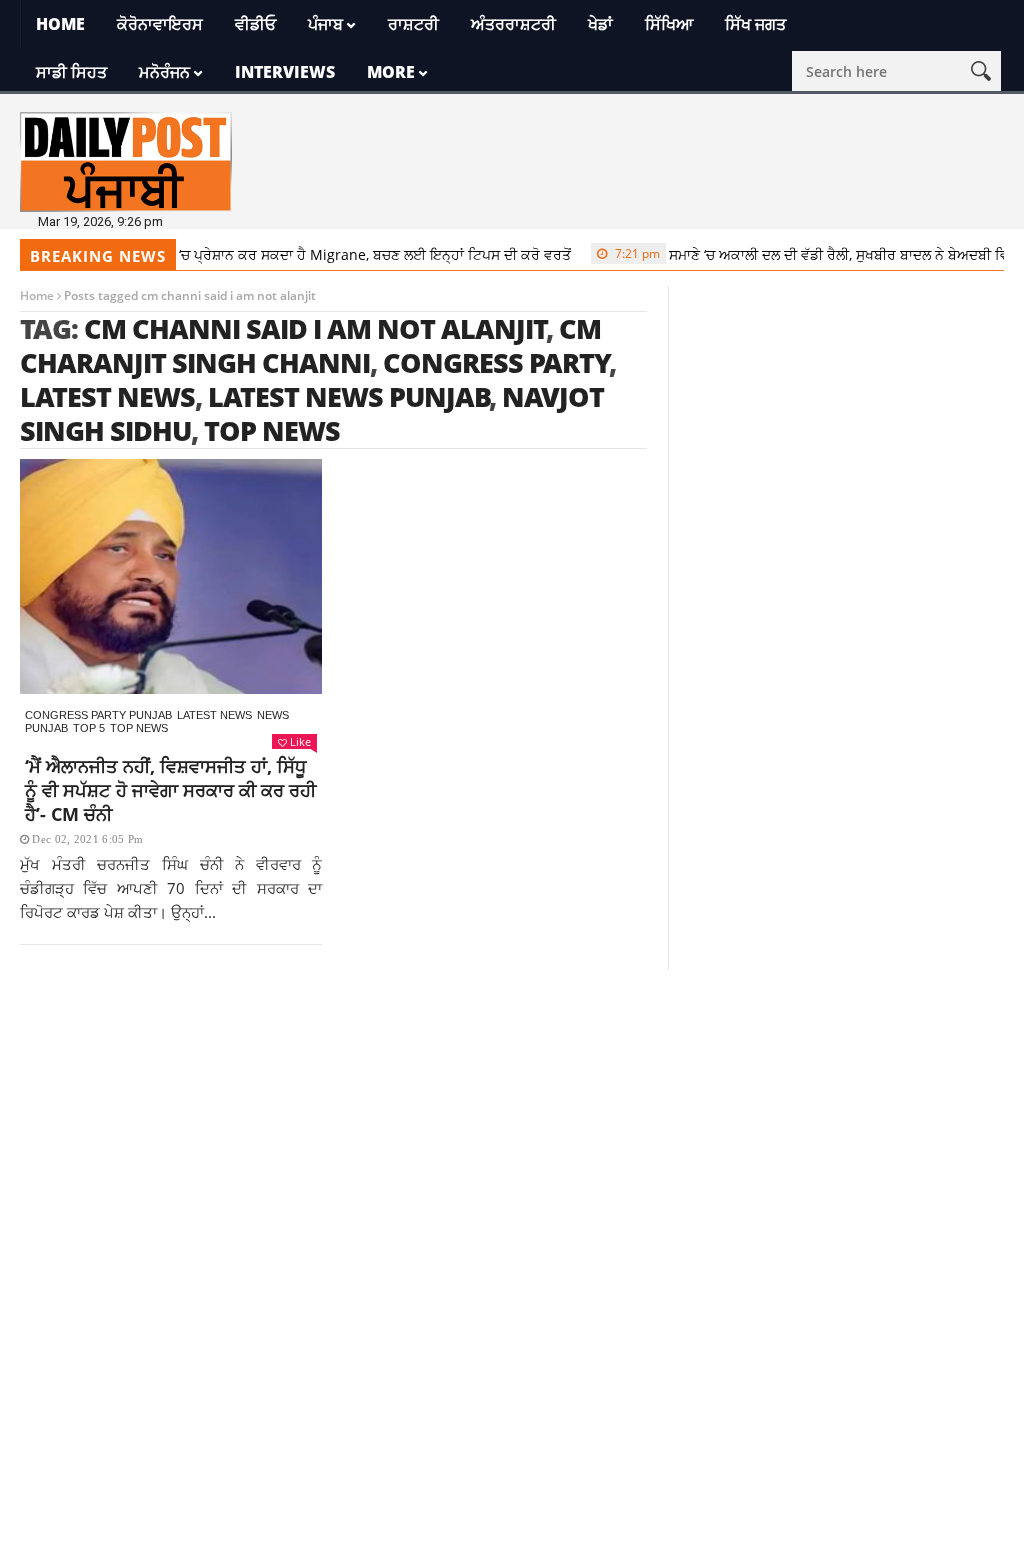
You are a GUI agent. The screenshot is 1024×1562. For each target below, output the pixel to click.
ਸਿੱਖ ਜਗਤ (755, 24)
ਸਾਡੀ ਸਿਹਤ (71, 72)
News (273, 715)
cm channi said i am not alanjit (315, 328)
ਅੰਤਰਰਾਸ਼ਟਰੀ (513, 24)
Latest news (214, 715)
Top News (139, 728)
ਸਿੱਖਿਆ (669, 24)
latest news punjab (349, 396)
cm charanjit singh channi (310, 345)
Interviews (285, 72)
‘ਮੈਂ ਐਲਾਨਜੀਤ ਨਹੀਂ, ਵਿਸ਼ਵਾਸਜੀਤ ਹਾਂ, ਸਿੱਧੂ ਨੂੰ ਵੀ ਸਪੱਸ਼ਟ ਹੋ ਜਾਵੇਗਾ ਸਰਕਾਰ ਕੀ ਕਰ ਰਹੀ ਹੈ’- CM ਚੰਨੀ (170, 790)
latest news (107, 396)
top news (272, 430)
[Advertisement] (512, 1110)
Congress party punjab (98, 715)
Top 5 (89, 728)
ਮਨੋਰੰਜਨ (164, 72)
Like (300, 741)
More (391, 72)
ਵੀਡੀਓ (255, 24)
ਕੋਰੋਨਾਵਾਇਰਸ (160, 24)
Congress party (496, 362)
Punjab (46, 728)
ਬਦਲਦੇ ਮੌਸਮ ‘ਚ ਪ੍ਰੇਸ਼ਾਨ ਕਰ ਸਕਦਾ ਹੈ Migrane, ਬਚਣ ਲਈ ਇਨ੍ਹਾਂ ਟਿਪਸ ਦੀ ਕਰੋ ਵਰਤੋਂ (294, 254)
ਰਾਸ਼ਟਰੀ (413, 24)
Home (60, 24)
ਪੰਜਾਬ (325, 24)
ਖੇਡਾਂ (600, 24)
